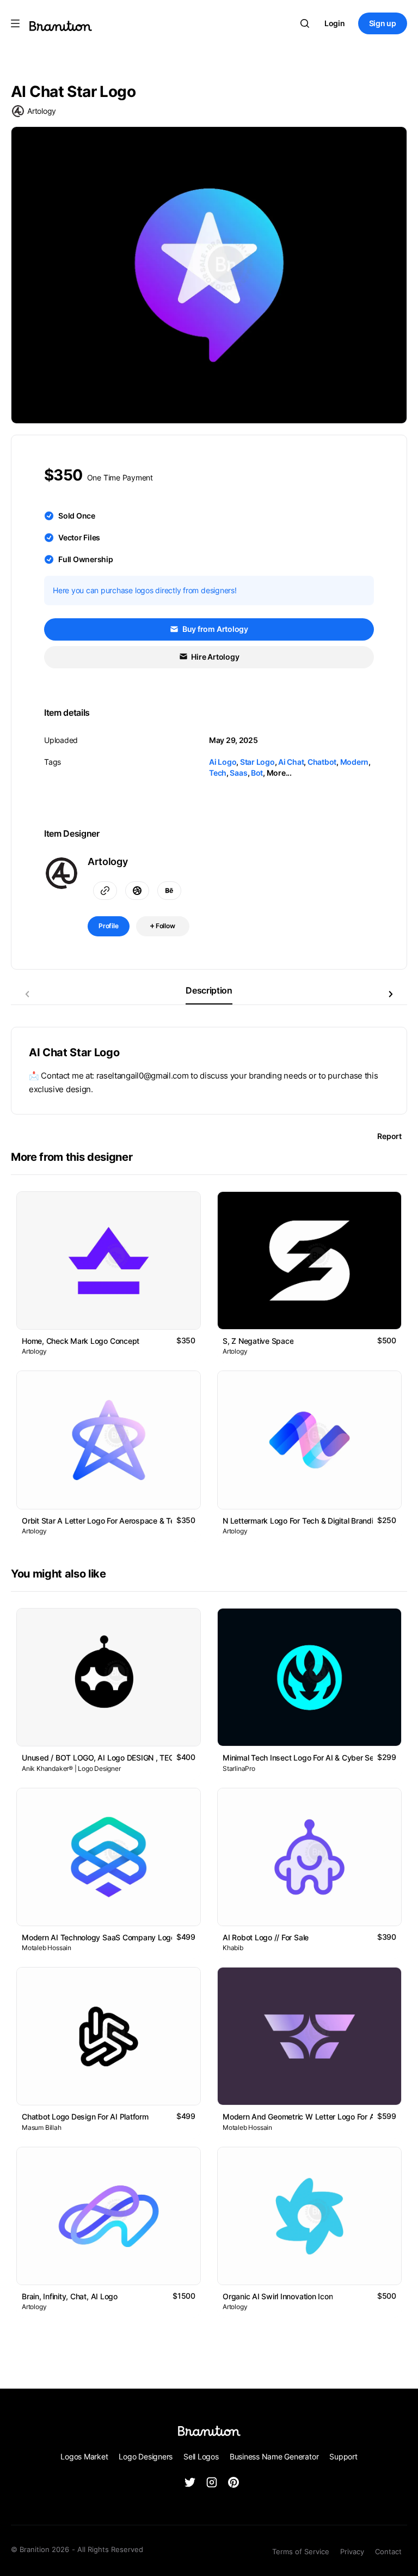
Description (209, 990)
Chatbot (322, 762)
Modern (355, 762)
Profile (109, 926)
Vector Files (79, 537)
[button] (391, 994)
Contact (388, 2551)
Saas (238, 773)
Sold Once (77, 516)
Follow (165, 926)
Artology (42, 111)
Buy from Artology (214, 629)
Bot (257, 773)
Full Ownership (86, 559)
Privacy (352, 2551)
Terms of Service (301, 2551)
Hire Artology (215, 657)
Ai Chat (291, 762)
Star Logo (257, 762)
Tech (218, 773)
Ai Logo (223, 762)
